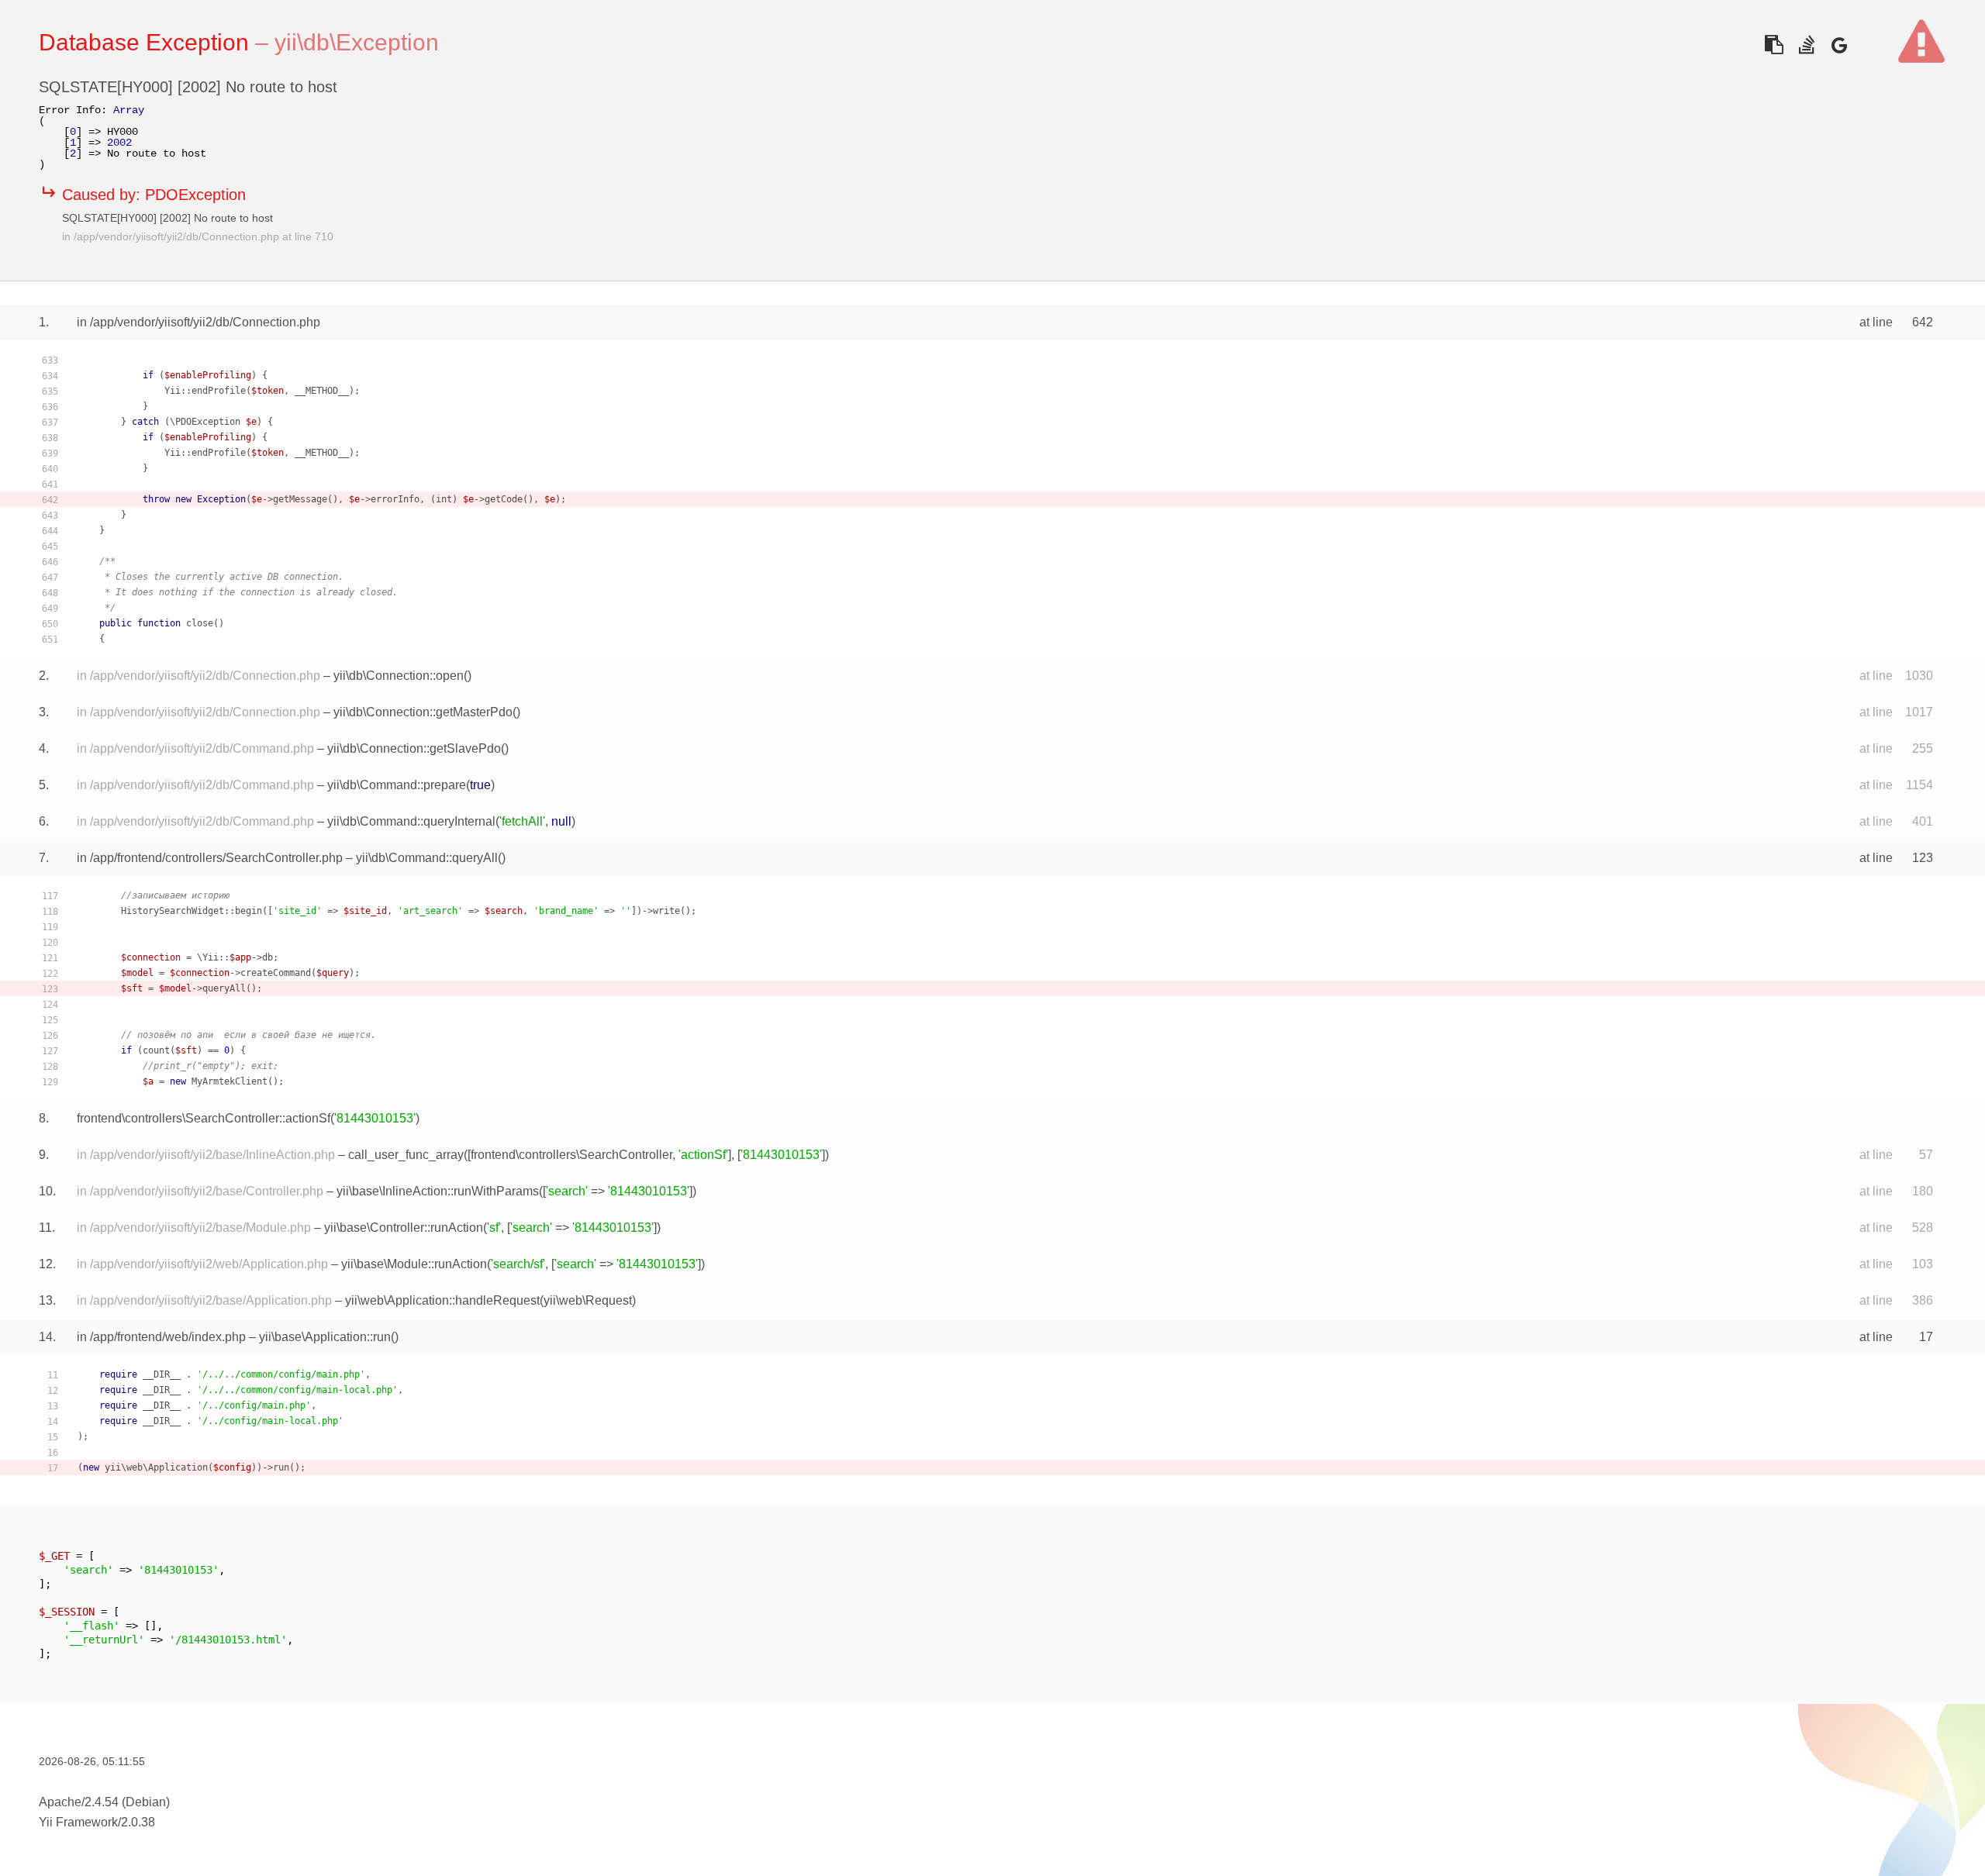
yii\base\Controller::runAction (404, 1228)
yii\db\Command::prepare (397, 785)
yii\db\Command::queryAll (427, 858)
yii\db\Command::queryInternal (411, 821)
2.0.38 (138, 1822)
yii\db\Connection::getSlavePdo (414, 748)
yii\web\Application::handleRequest (442, 1300)
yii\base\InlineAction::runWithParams (438, 1191)
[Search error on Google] (1839, 45)
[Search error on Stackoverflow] (1806, 45)
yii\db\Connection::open (399, 676)
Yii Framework (78, 1822)
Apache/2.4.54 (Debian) (104, 1802)
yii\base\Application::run (325, 1337)
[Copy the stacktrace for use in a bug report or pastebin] (1774, 45)
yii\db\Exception (357, 42)
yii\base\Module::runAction (414, 1264)
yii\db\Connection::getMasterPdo (423, 712)
